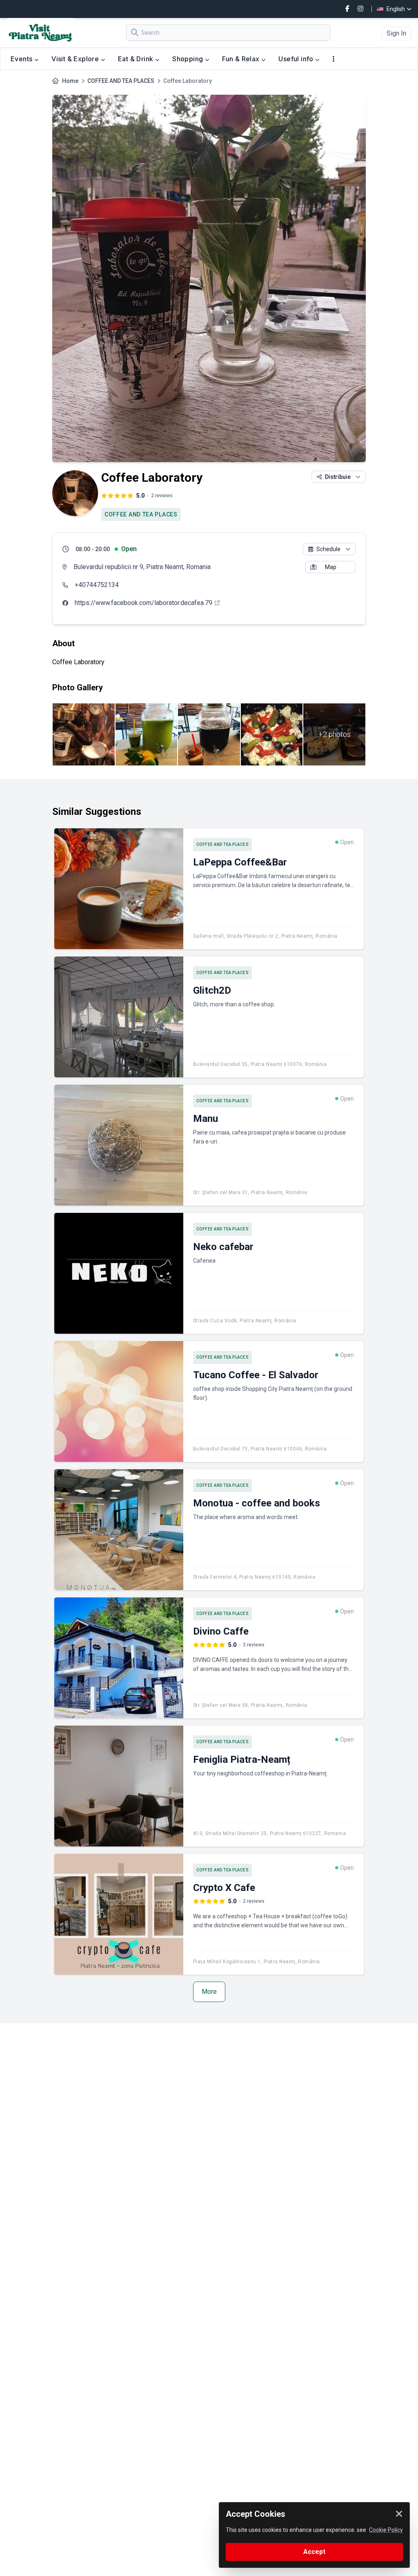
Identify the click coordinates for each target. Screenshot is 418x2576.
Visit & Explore (76, 59)
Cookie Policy (386, 2530)
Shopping (189, 59)
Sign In (396, 33)
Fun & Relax (242, 59)
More (209, 1992)
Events (22, 59)
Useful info (297, 59)
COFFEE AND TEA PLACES (121, 81)
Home (70, 81)
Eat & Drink (137, 59)
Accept (314, 2552)
